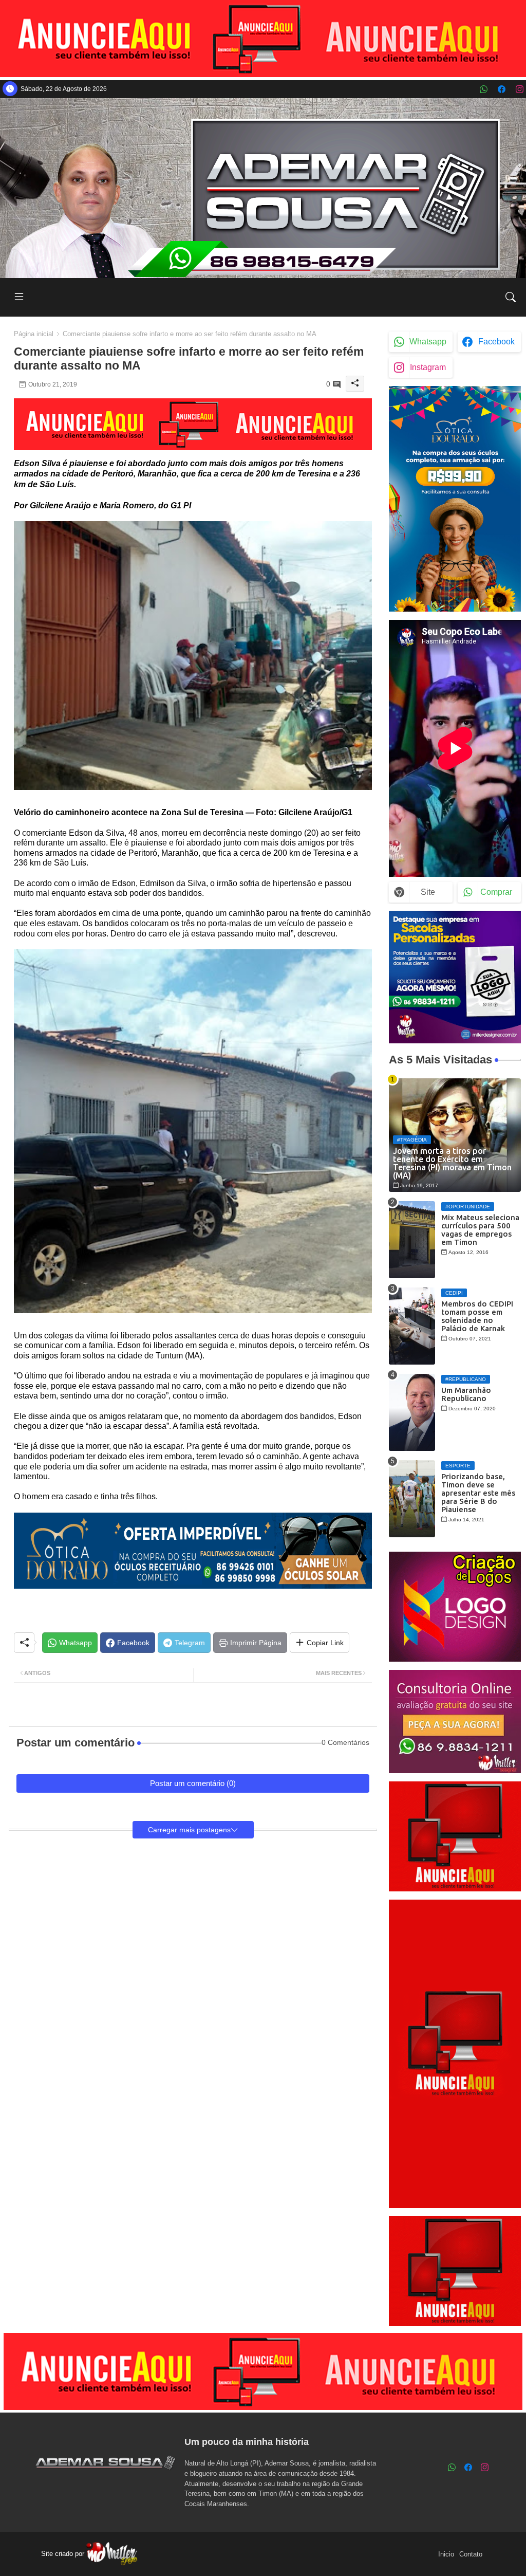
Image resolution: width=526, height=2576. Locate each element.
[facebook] (502, 89)
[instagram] (520, 89)
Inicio (446, 2554)
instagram (428, 367)
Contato (471, 2554)
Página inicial (34, 334)
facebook (496, 342)
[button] (511, 297)
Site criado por (64, 2554)
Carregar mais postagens (189, 1830)
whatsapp (428, 342)
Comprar (496, 892)
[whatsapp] (484, 89)
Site (428, 892)
